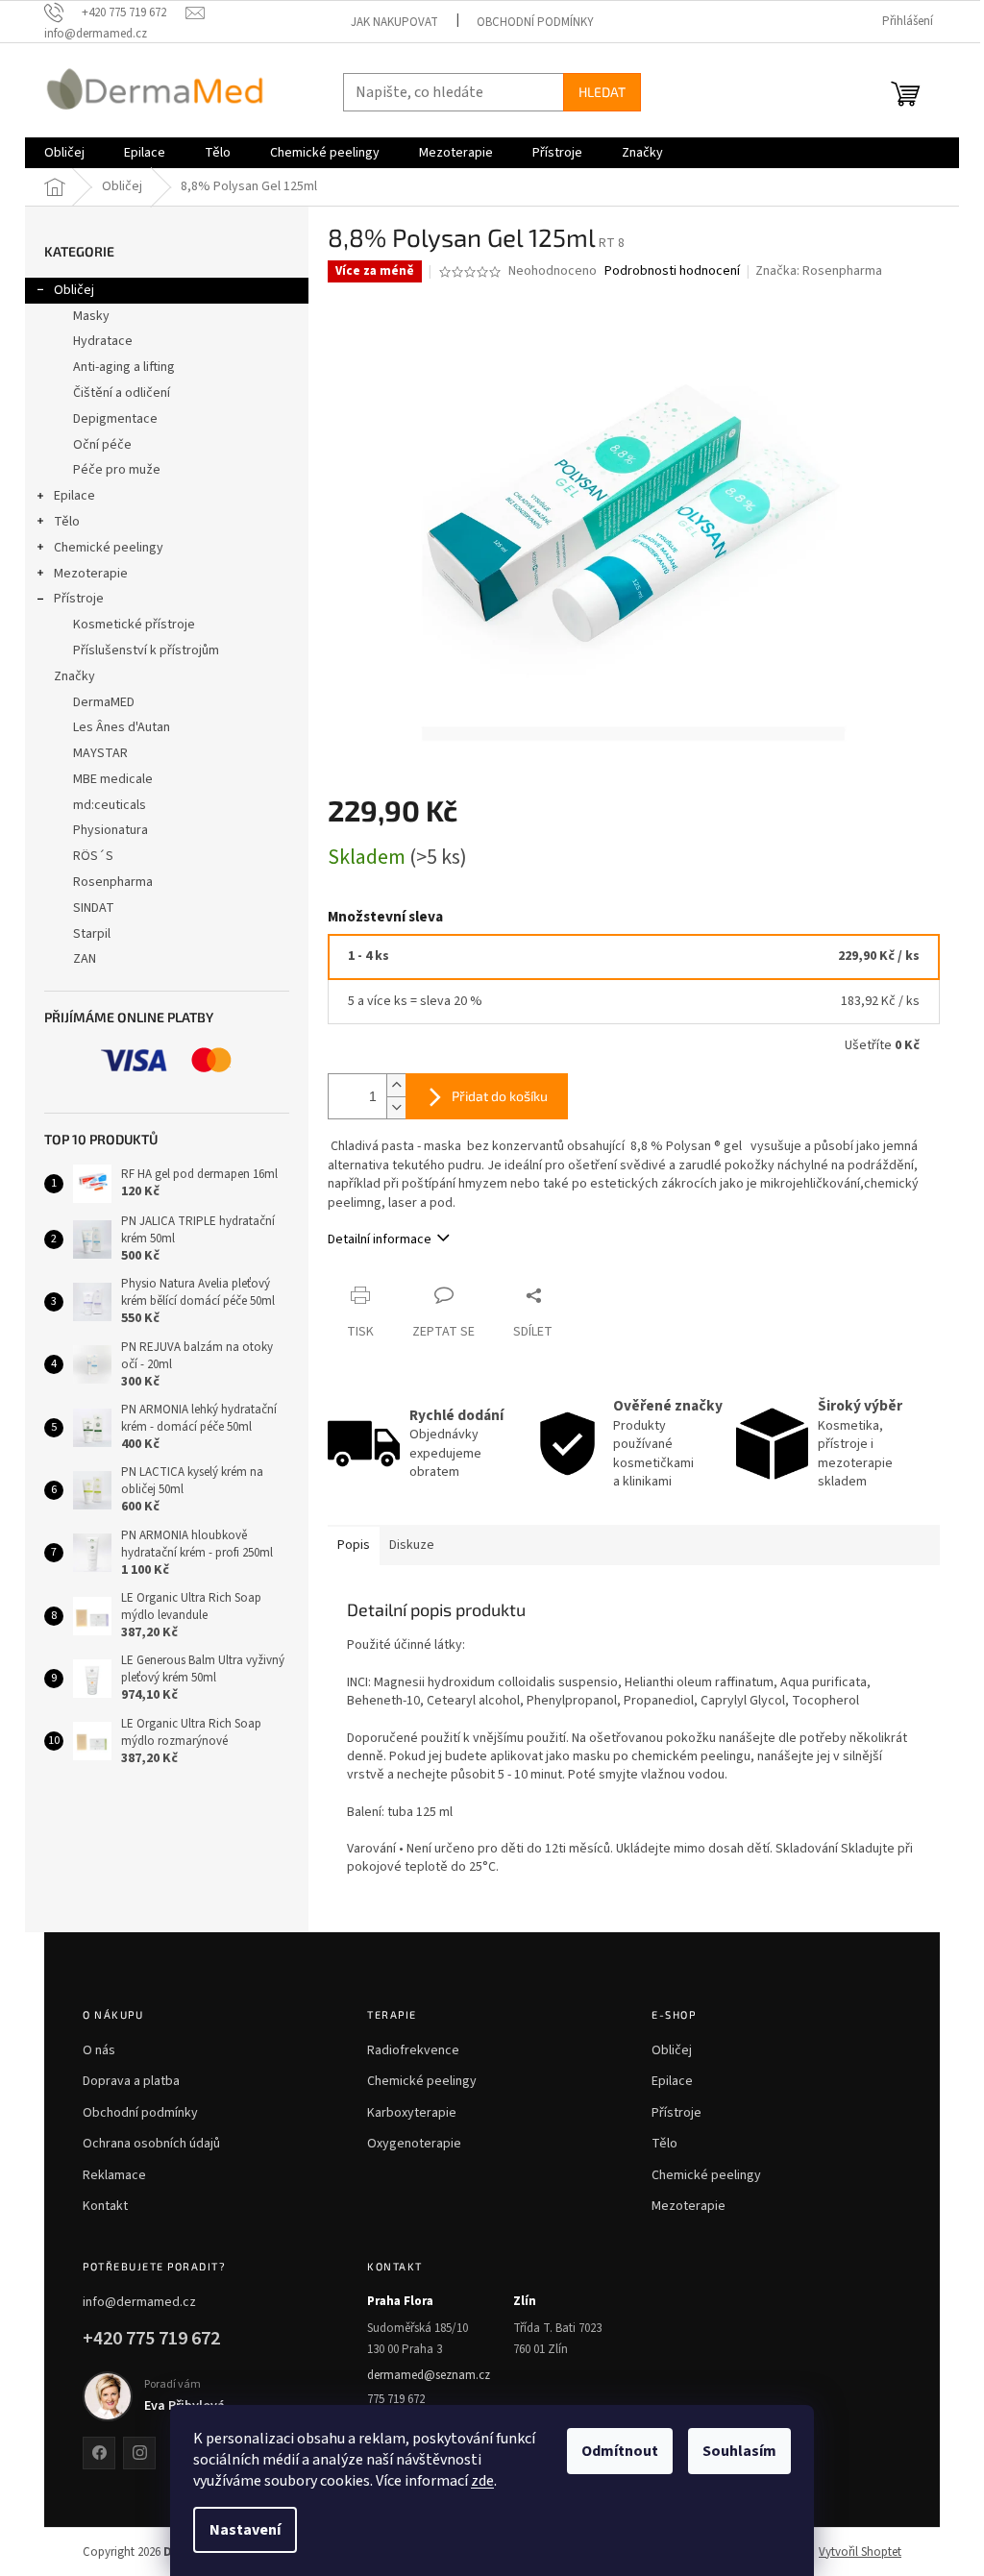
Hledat (602, 92)
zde (482, 2481)
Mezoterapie (91, 574)
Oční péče (102, 445)
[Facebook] (99, 2453)
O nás (99, 2050)
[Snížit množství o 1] (396, 1107)
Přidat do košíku (500, 1096)
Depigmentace (115, 419)
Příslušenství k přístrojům (146, 650)
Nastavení (245, 2530)
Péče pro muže (117, 470)
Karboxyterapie (412, 2113)
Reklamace (114, 2175)
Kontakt (105, 2206)
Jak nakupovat (394, 22)
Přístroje (79, 599)
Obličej (74, 290)
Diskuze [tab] (412, 1545)
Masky (91, 316)
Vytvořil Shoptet (860, 2552)
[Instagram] (139, 2453)
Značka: (819, 271)
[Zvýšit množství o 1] (396, 1085)
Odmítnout (620, 2451)
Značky (74, 676)
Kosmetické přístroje (134, 625)
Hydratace (103, 341)
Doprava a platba (131, 2081)
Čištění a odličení (122, 393)
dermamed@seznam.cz (429, 2375)
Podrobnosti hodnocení (672, 271)
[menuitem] (64, 153)
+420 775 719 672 (151, 2339)
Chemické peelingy (109, 548)
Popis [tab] (354, 1545)
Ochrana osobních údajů (151, 2144)
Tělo (67, 522)
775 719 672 (396, 2399)
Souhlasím (739, 2451)
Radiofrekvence (413, 2050)
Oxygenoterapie (414, 2144)
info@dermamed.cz (139, 2302)
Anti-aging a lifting (124, 367)
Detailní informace (380, 1239)
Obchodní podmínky (535, 22)
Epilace (74, 496)
